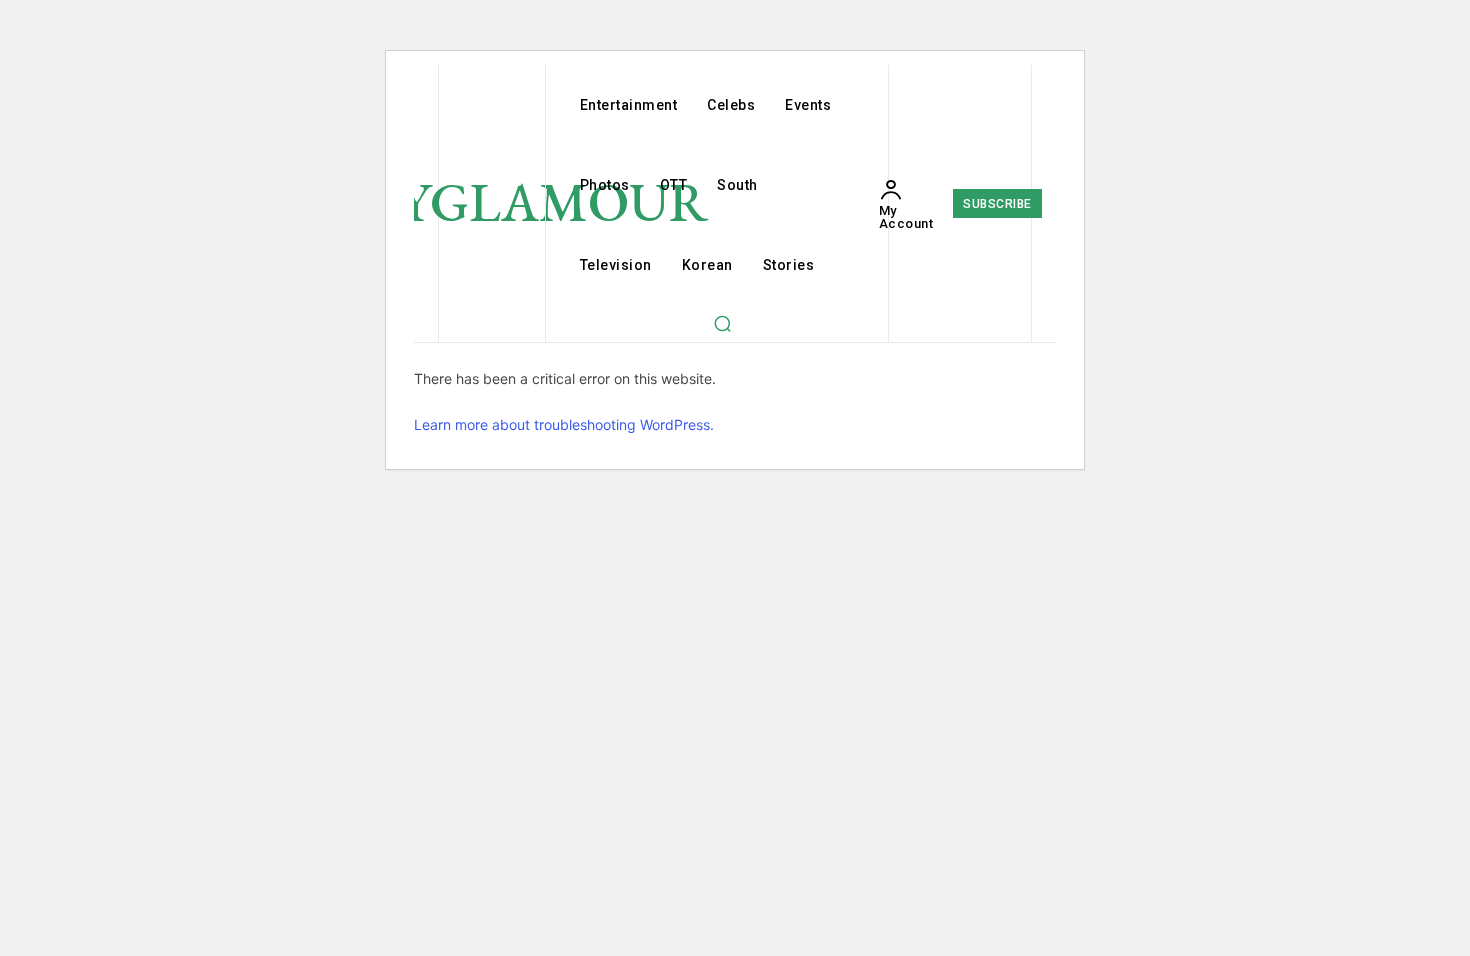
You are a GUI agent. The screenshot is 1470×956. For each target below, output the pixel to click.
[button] (722, 323)
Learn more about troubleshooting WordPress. (564, 424)
